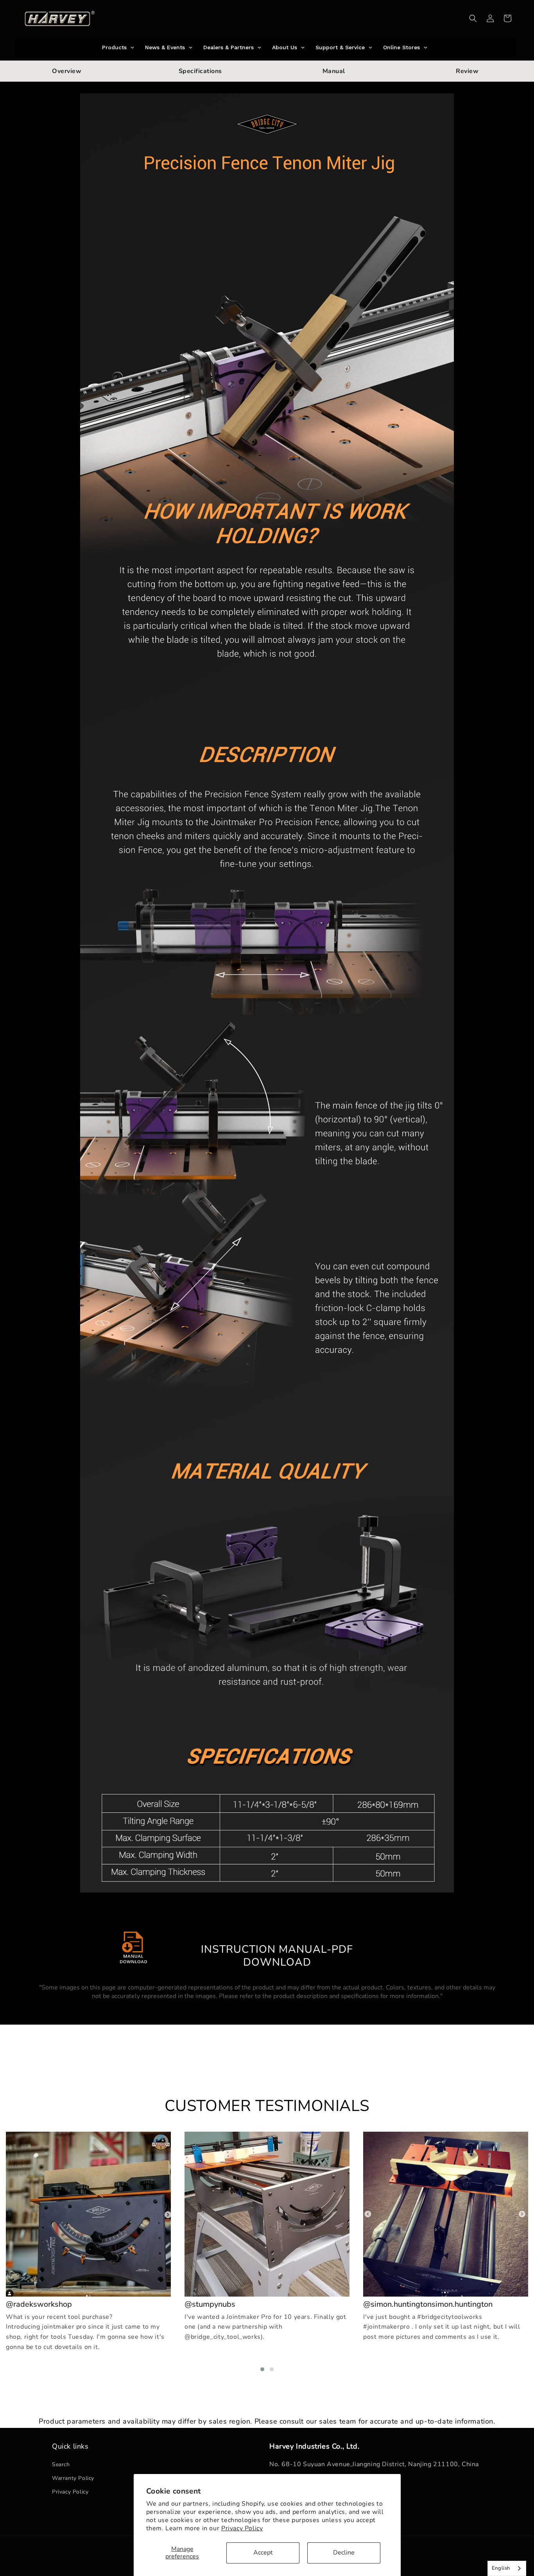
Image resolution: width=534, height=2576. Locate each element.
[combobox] (507, 2568)
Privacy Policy (242, 2528)
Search (61, 2464)
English (501, 2568)
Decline (344, 2553)
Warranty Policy (73, 2478)
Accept (263, 2553)
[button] (473, 18)
